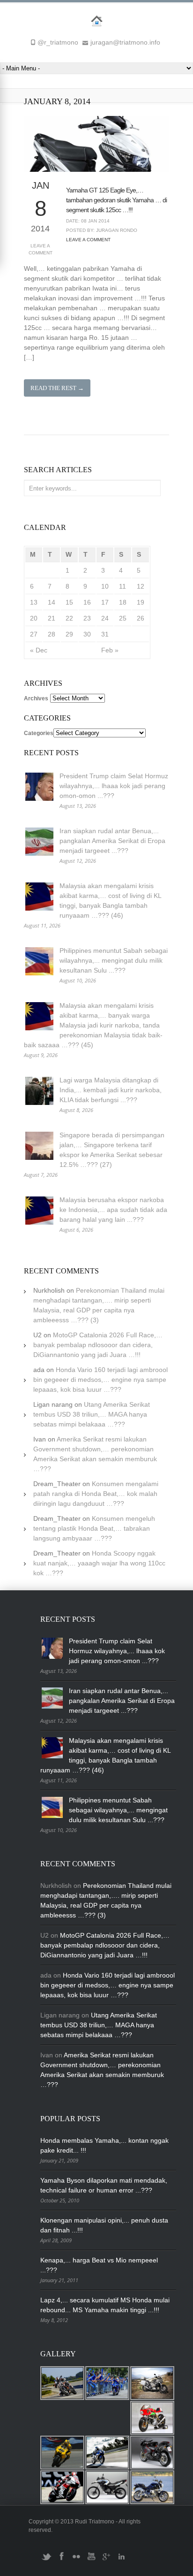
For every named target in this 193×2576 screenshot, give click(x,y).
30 (87, 634)
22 (69, 618)
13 (34, 602)
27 (34, 634)
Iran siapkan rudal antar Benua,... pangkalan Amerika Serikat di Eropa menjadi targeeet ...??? (112, 841)
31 (105, 634)
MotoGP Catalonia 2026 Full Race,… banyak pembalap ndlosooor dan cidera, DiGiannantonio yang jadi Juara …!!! (98, 1345)
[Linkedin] (121, 2560)
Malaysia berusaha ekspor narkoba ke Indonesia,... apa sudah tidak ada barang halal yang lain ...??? (113, 1210)
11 (122, 586)
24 (105, 618)
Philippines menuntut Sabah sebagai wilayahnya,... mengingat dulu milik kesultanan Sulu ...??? (114, 960)
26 (141, 618)
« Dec (39, 650)
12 (141, 586)
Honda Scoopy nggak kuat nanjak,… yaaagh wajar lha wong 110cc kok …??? (99, 1563)
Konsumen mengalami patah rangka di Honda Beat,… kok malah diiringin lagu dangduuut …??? (96, 1494)
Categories (39, 733)
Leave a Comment (41, 249)
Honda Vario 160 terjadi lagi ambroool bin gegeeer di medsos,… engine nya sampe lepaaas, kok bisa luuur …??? (100, 1380)
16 (87, 602)
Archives (36, 698)
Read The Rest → (57, 388)
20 (34, 618)
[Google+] (106, 2560)
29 (69, 634)
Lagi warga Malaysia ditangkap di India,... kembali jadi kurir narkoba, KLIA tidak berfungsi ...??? (111, 1090)
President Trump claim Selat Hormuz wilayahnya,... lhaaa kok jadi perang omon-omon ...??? (114, 786)
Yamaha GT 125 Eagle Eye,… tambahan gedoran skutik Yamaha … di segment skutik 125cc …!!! (116, 200)
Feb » (110, 650)
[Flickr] (76, 2560)
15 (69, 602)
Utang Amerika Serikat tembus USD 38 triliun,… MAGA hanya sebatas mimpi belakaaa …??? (92, 1414)
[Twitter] (46, 2560)
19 (141, 602)
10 (105, 586)
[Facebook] (61, 2560)
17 (105, 602)
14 (52, 602)
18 (123, 602)
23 (87, 618)
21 (52, 618)
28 (52, 634)
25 (123, 618)
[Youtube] (91, 2560)
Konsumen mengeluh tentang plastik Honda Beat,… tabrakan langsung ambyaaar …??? (94, 1528)
